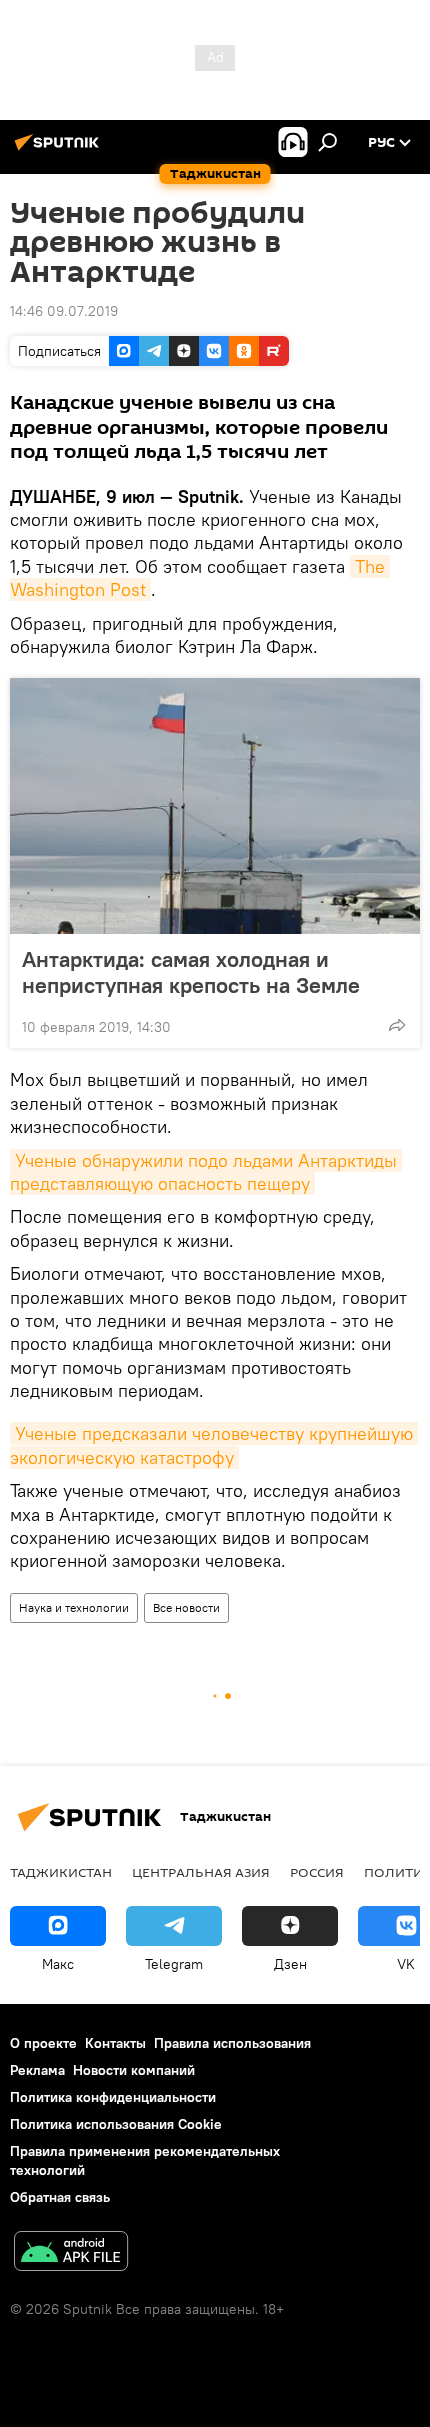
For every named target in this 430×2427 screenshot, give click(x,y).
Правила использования (232, 2043)
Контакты (115, 2043)
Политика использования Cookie (116, 2124)
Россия (317, 1872)
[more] (397, 1025)
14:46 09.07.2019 (64, 311)
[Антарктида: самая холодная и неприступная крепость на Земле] (215, 806)
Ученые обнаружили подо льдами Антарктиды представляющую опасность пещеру (206, 1172)
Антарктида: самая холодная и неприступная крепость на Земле (191, 972)
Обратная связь (60, 2197)
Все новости (186, 1607)
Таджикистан (61, 1872)
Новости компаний (134, 2070)
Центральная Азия (201, 1872)
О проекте (43, 2043)
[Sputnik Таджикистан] (60, 150)
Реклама (37, 2070)
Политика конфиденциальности (113, 2097)
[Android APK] (71, 2253)
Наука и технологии (74, 1607)
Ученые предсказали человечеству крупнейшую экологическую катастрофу (214, 1445)
